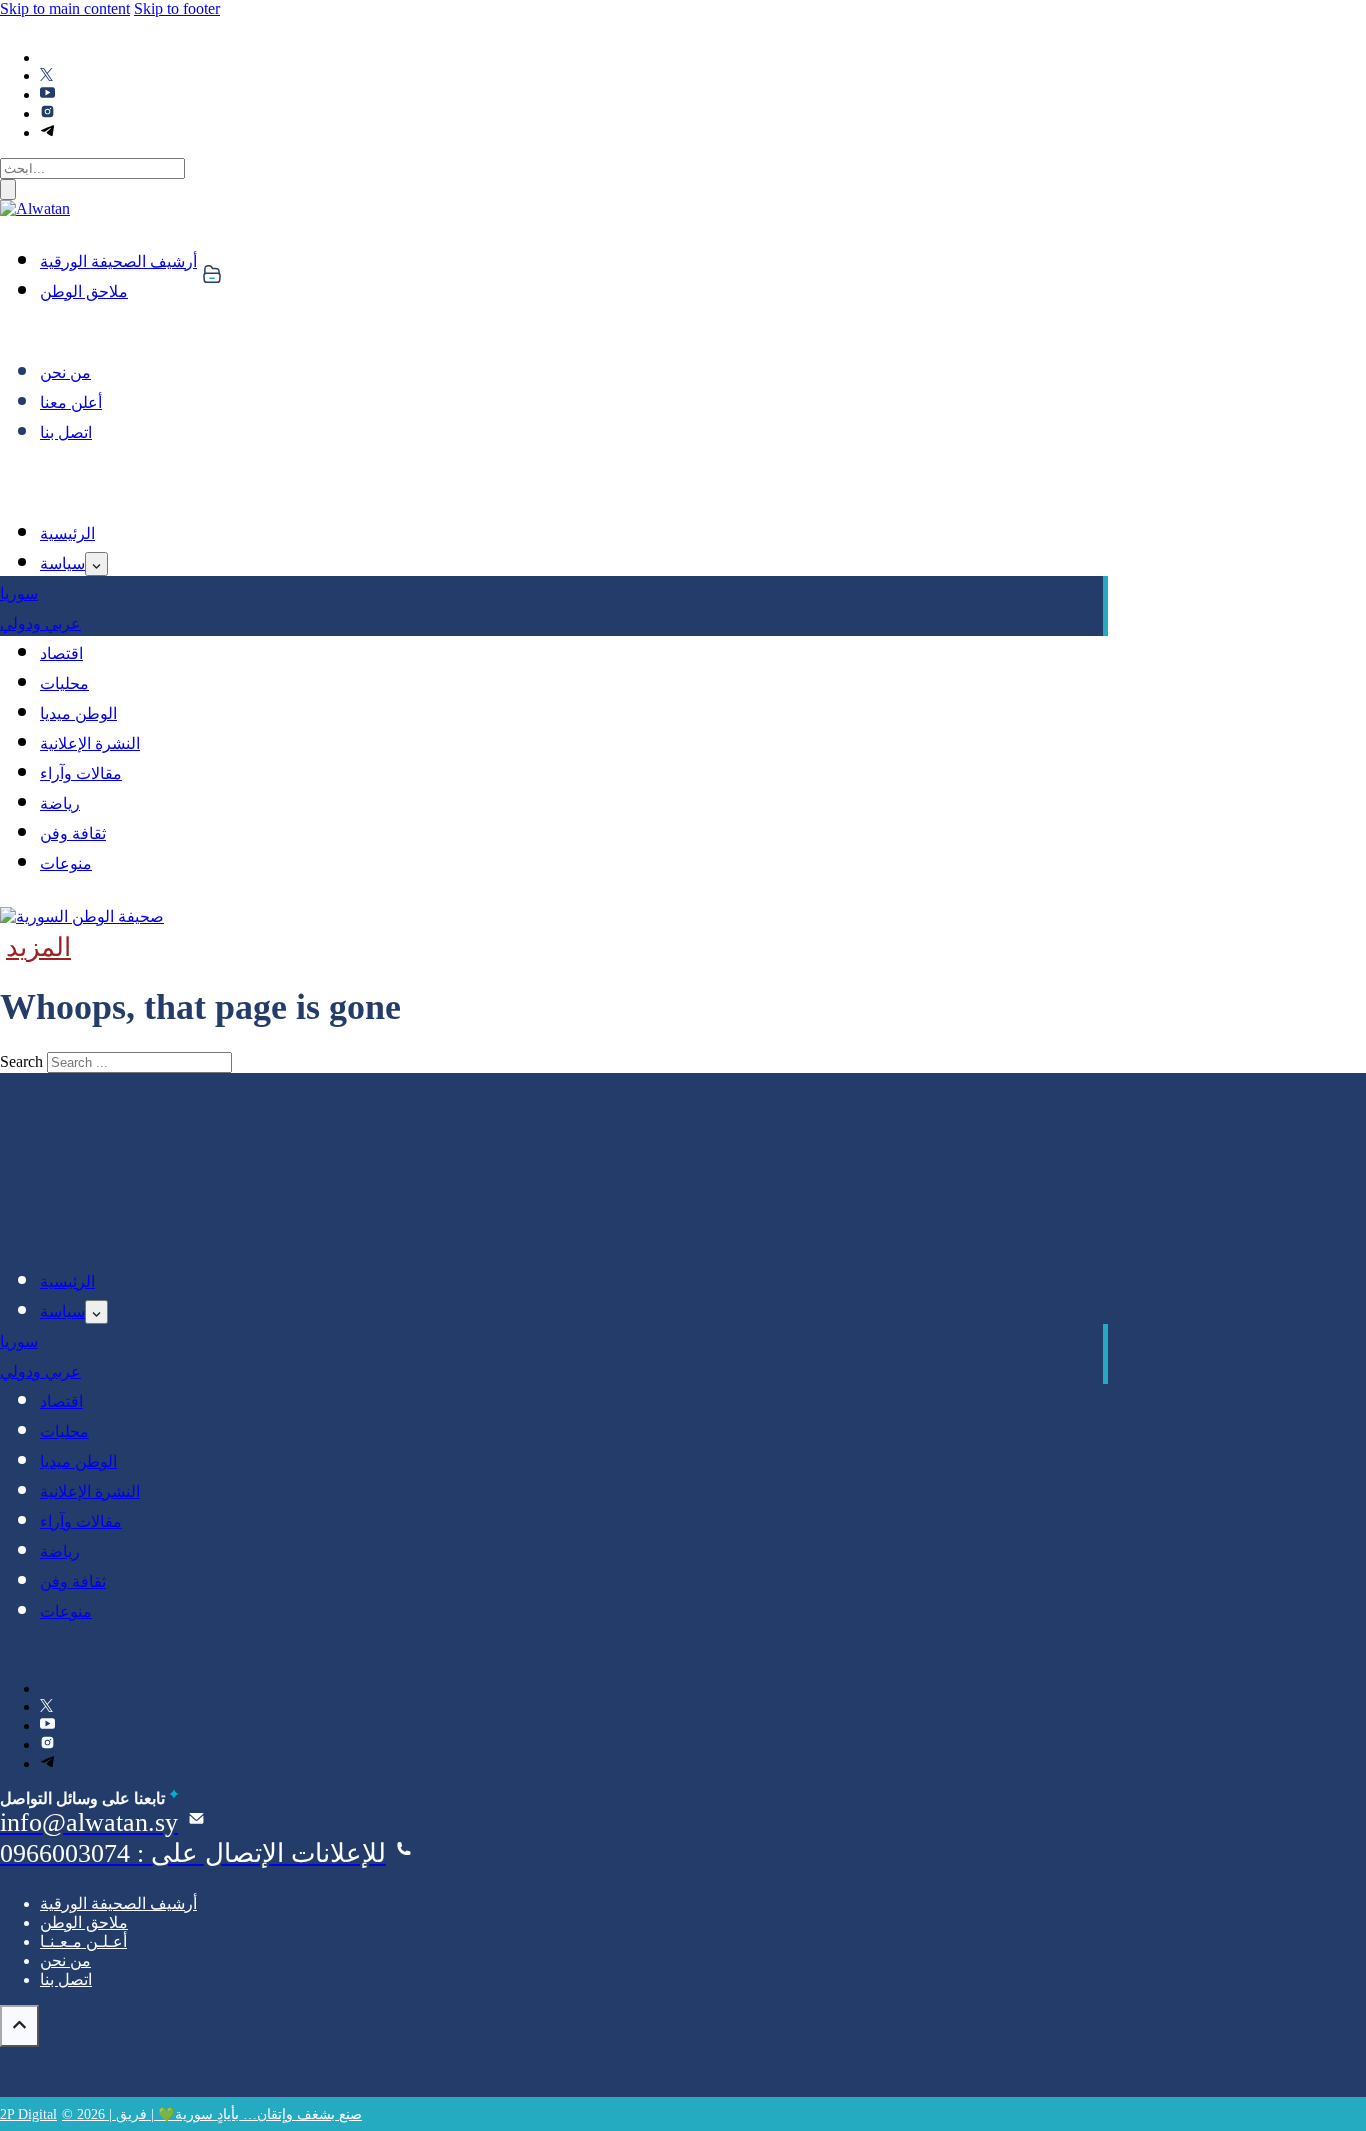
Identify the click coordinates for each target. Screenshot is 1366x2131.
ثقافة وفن (73, 833)
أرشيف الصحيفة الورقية (118, 261)
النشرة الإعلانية (90, 743)
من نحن (65, 372)
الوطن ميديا (78, 713)
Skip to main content (65, 8)
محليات (64, 683)
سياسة (62, 563)
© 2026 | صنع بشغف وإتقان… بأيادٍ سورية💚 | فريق (212, 2114)
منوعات (66, 863)
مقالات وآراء (81, 773)
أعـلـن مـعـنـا (83, 1941)
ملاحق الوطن (84, 291)
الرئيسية (67, 533)
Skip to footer (177, 8)
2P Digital (28, 2114)
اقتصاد (61, 653)
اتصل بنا (66, 432)
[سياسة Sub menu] (96, 564)
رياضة (60, 803)
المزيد (38, 947)
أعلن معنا (71, 402)
